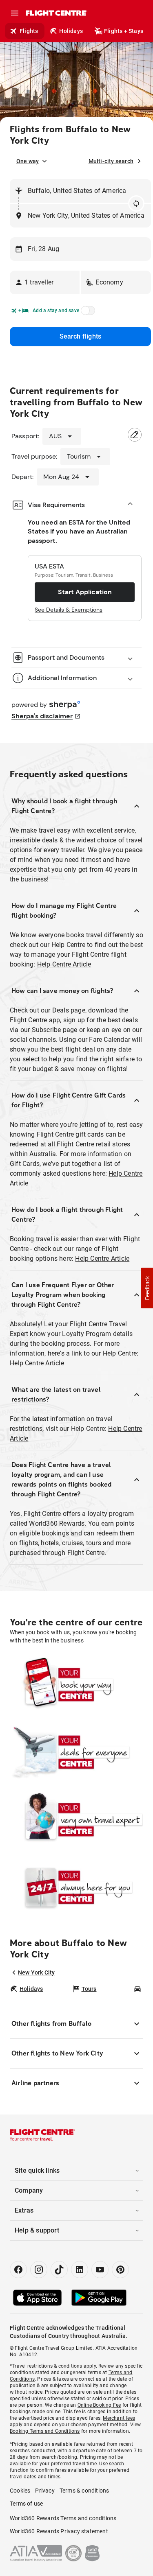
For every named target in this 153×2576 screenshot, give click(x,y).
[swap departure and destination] (136, 203)
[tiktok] (59, 2270)
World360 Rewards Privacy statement (59, 2531)
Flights (29, 31)
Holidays (71, 31)
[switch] (86, 313)
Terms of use (26, 2504)
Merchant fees (119, 2418)
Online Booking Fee (99, 2405)
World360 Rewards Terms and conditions (63, 2518)
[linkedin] (80, 2270)
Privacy (45, 2491)
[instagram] (39, 2270)
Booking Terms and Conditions (45, 2431)
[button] (45, 282)
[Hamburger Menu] (15, 13)
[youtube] (100, 2270)
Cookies (20, 2491)
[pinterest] (120, 2270)
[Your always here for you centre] (76, 1887)
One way (28, 161)
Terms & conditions (84, 2491)
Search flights (81, 336)
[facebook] (18, 2270)
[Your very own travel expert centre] (76, 1820)
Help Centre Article (64, 964)
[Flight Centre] (56, 13)
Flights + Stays (124, 31)
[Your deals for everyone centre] (76, 1752)
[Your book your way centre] (76, 1685)
